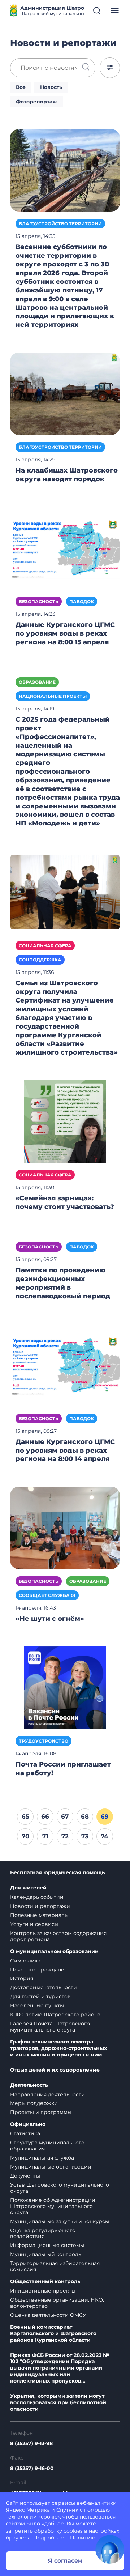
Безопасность (39, 601)
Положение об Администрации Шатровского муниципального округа (53, 2206)
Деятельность (29, 2085)
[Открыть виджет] (110, 2549)
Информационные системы (47, 2245)
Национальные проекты (53, 696)
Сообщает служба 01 (47, 1595)
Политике (83, 2538)
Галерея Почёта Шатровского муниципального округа (50, 2027)
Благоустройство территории (60, 224)
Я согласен (65, 2561)
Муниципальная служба (42, 2158)
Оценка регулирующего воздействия (43, 2233)
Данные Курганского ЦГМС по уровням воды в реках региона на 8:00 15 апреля (65, 633)
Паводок (82, 601)
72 (65, 1836)
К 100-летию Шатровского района (55, 2015)
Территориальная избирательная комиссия (55, 2266)
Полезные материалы (39, 1915)
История (22, 1978)
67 (65, 1816)
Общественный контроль (45, 2282)
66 (45, 1816)
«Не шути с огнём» (50, 1619)
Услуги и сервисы (34, 1924)
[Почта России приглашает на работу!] (65, 1687)
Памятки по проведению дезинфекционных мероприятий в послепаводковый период (63, 1283)
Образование (37, 682)
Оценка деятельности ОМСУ (48, 2315)
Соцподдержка (40, 960)
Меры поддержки (34, 2103)
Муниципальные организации (51, 2167)
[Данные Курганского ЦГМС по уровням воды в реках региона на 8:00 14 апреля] (65, 1364)
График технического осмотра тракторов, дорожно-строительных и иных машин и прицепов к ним (58, 2048)
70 (25, 1836)
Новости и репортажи (40, 1906)
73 (85, 1836)
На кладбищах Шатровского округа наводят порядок (67, 475)
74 (105, 1836)
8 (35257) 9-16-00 (32, 2468)
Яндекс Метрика (28, 2510)
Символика (25, 1961)
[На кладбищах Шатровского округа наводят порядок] (65, 393)
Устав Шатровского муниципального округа (60, 2188)
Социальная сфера (45, 946)
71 (45, 1836)
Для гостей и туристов (40, 1996)
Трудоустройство (44, 1741)
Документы (25, 2176)
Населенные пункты (37, 2005)
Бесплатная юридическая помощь (57, 1873)
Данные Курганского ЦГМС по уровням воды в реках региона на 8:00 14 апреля (65, 1451)
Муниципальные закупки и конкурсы (60, 2221)
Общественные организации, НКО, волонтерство (57, 2303)
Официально (28, 2124)
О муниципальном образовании (54, 1951)
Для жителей (28, 1888)
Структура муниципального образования (47, 2146)
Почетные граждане (37, 1970)
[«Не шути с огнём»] (65, 1528)
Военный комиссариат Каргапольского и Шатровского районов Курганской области (53, 2334)
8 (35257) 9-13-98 (31, 2443)
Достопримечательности (44, 1987)
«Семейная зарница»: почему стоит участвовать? (65, 1202)
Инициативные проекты (43, 2291)
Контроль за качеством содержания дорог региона (58, 1936)
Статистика (25, 2133)
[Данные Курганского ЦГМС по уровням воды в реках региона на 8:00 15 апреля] (65, 548)
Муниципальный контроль (46, 2254)
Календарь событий (37, 1897)
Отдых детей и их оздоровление (55, 2070)
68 (85, 1816)
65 (25, 1816)
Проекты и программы (41, 2112)
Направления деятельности (47, 2094)
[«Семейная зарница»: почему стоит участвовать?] (65, 1121)
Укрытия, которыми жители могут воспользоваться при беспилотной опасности (58, 2403)
